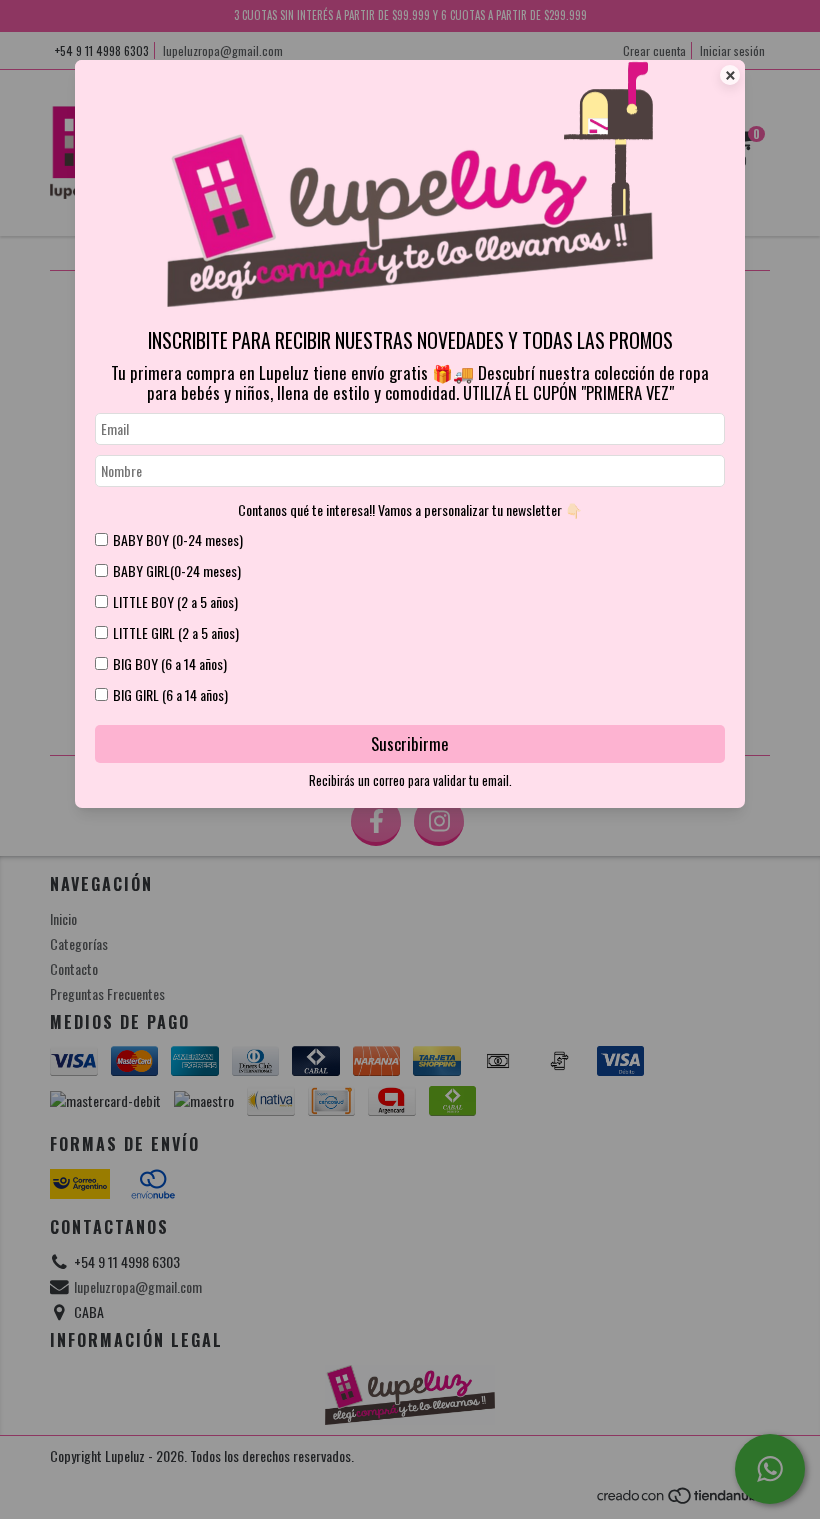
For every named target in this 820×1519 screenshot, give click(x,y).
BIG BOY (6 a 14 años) (170, 663)
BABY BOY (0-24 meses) (178, 539)
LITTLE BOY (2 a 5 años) (175, 601)
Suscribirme (410, 743)
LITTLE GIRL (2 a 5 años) (176, 632)
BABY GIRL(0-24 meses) (177, 570)
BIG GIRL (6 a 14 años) (170, 694)
